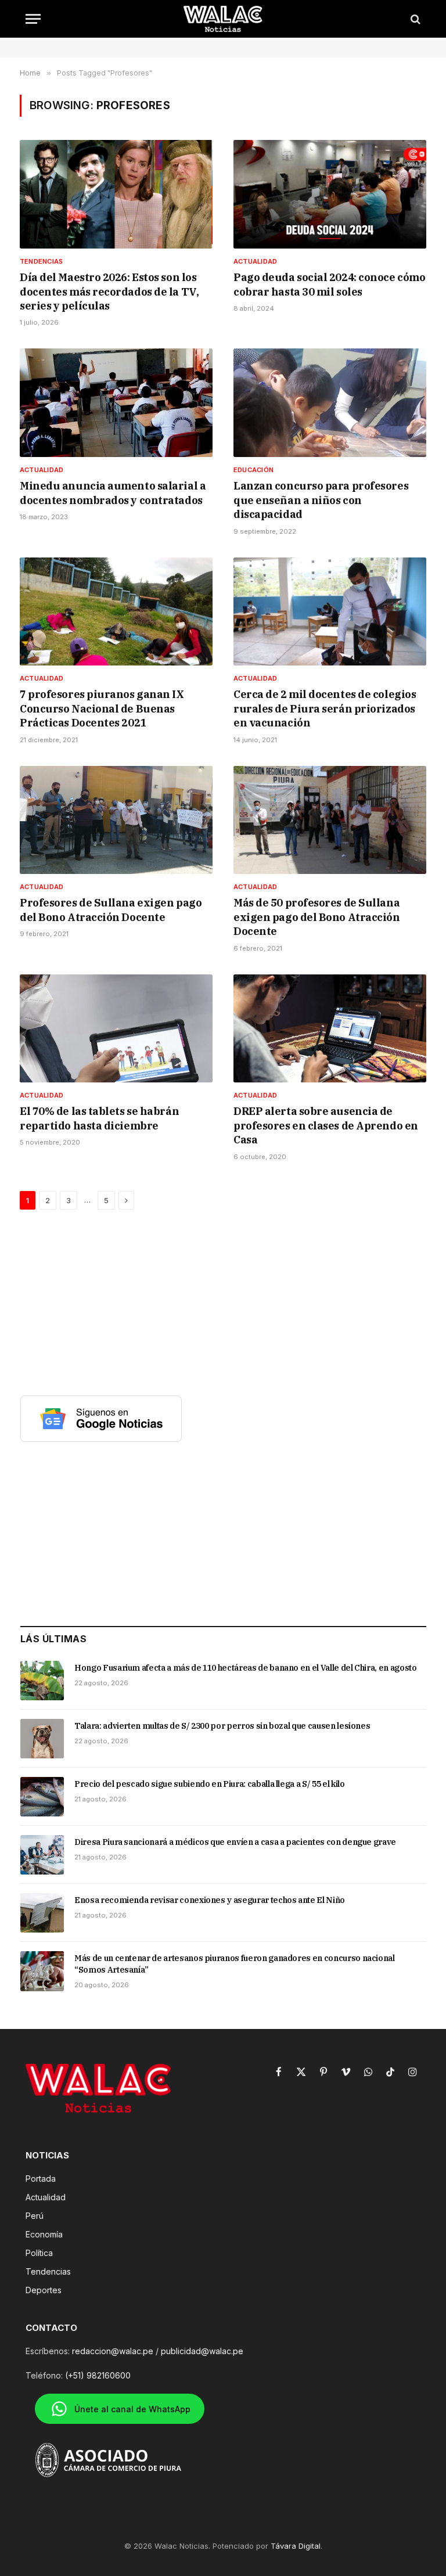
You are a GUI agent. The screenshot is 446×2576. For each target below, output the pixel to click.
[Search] (414, 19)
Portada (41, 2179)
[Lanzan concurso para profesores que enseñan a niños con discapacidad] (330, 403)
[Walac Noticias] (223, 19)
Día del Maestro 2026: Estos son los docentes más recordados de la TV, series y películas (109, 292)
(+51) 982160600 (98, 2375)
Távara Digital (296, 2546)
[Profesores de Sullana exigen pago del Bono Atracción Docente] (116, 820)
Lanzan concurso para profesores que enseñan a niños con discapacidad (321, 500)
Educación (253, 470)
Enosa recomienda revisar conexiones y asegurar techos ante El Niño (210, 1900)
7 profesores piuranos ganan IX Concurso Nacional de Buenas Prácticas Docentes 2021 (102, 708)
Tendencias (41, 261)
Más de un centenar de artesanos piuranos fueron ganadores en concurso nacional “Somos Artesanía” (235, 1964)
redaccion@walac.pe (113, 2351)
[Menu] (33, 19)
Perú (35, 2216)
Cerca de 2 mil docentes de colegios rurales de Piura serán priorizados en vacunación (325, 708)
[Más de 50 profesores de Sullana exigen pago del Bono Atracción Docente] (330, 820)
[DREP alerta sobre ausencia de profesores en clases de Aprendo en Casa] (330, 1029)
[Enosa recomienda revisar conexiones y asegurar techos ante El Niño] (42, 1913)
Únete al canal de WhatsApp (132, 2409)
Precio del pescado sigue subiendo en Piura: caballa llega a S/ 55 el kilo (209, 1784)
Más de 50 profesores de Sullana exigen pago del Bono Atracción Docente (317, 917)
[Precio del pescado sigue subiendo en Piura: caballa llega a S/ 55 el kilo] (42, 1797)
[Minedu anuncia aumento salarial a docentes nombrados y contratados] (116, 403)
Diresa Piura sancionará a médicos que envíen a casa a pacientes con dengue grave (235, 1842)
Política (39, 2253)
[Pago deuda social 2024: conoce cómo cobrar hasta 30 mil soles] (330, 194)
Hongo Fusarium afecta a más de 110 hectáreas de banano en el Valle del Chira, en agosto (246, 1668)
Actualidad (255, 261)
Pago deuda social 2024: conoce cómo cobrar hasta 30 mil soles (329, 284)
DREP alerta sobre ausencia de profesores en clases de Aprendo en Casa (326, 1125)
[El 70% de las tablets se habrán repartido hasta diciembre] (116, 1029)
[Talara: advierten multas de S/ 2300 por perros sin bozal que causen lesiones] (42, 1739)
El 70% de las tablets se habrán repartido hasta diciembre (99, 1118)
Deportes (44, 2290)
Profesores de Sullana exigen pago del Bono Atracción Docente (111, 910)
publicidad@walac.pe (202, 2351)
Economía (44, 2234)
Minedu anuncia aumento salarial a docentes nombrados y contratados (113, 493)
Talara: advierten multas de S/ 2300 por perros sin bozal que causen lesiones (222, 1726)
